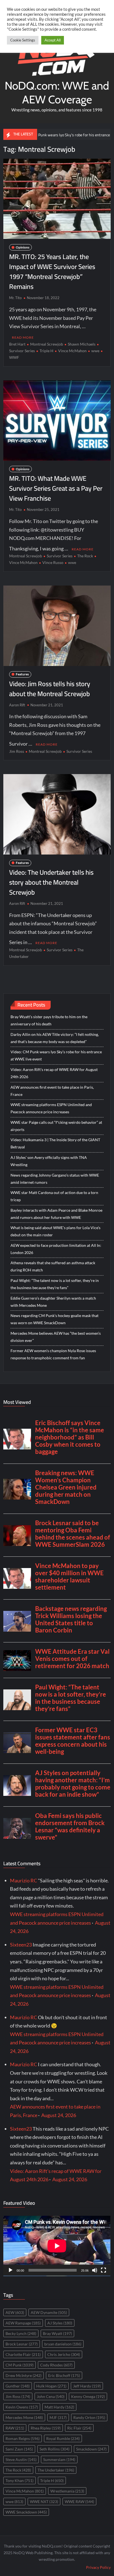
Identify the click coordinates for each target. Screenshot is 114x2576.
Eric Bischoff (64, 2375)
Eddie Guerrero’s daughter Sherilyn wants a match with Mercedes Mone (53, 1302)
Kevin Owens (22, 2407)
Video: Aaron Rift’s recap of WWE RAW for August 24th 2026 (54, 1073)
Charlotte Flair (23, 2354)
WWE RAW (79, 2501)
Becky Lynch (21, 2333)
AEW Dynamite (49, 2312)
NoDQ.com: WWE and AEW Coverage (57, 92)
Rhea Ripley (46, 2428)
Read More (23, 337)
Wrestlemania (67, 2491)
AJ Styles (60, 2323)
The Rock (85, 556)
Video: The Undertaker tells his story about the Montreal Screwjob (51, 882)
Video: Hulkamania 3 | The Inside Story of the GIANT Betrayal (55, 1143)
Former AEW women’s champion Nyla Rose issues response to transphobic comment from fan (53, 1354)
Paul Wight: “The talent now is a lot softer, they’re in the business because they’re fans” (55, 1284)
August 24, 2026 (59, 2115)
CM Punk (20, 2365)
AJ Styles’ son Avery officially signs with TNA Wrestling (49, 1161)
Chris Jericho (64, 2354)
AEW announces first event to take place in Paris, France (52, 1091)
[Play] (11, 2270)
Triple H (46, 351)
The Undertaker (56, 2470)
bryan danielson (63, 2344)
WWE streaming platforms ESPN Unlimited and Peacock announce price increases (51, 1108)
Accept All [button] (53, 40)
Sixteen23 (21, 1945)
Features (22, 674)
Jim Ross (17, 751)
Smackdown (91, 2449)
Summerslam (59, 2459)
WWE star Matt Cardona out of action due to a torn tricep (54, 1196)
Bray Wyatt (57, 2333)
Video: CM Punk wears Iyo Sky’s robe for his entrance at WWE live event (56, 1055)
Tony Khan (20, 2480)
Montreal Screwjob (47, 344)
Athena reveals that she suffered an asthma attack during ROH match (53, 1266)
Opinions (23, 247)
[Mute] (95, 2270)
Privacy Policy (98, 2567)
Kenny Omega (88, 2396)
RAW (15, 2428)
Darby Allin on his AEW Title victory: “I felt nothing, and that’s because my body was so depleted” (55, 1038)
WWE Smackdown (26, 2512)
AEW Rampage (23, 2323)
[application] (57, 2246)
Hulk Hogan (51, 2386)
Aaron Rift (17, 705)
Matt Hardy (59, 2407)
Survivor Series (60, 556)
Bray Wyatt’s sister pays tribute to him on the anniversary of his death (49, 1020)
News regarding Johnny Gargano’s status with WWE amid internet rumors (55, 1179)
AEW (15, 2312)
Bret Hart (17, 344)
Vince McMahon (72, 351)
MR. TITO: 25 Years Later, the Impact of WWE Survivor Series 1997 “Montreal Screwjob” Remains (52, 272)
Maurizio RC (24, 1880)
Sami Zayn (19, 2449)
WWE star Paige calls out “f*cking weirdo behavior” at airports (56, 1126)
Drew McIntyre (24, 2375)
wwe (95, 351)
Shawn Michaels (82, 344)
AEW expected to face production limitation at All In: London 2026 (56, 1249)
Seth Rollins (55, 2449)
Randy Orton (89, 2417)
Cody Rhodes (56, 2365)
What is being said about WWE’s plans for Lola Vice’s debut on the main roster (55, 1231)
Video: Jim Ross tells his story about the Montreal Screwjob (50, 689)
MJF (58, 2417)
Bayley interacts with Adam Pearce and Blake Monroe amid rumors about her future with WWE (56, 1214)
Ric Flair (79, 2428)
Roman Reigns (23, 2438)
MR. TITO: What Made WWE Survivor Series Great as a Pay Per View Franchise (56, 488)
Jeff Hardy (87, 2386)
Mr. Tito (15, 298)
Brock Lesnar (22, 2344)
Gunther (18, 2386)
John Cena (51, 2396)
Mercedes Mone (24, 2417)
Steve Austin (21, 2459)
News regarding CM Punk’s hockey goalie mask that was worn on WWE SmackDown (55, 1319)
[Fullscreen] (103, 2270)
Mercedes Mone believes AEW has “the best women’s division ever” (56, 1337)
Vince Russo (53, 562)
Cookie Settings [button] (23, 40)
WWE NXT (44, 2501)
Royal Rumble (63, 2438)
